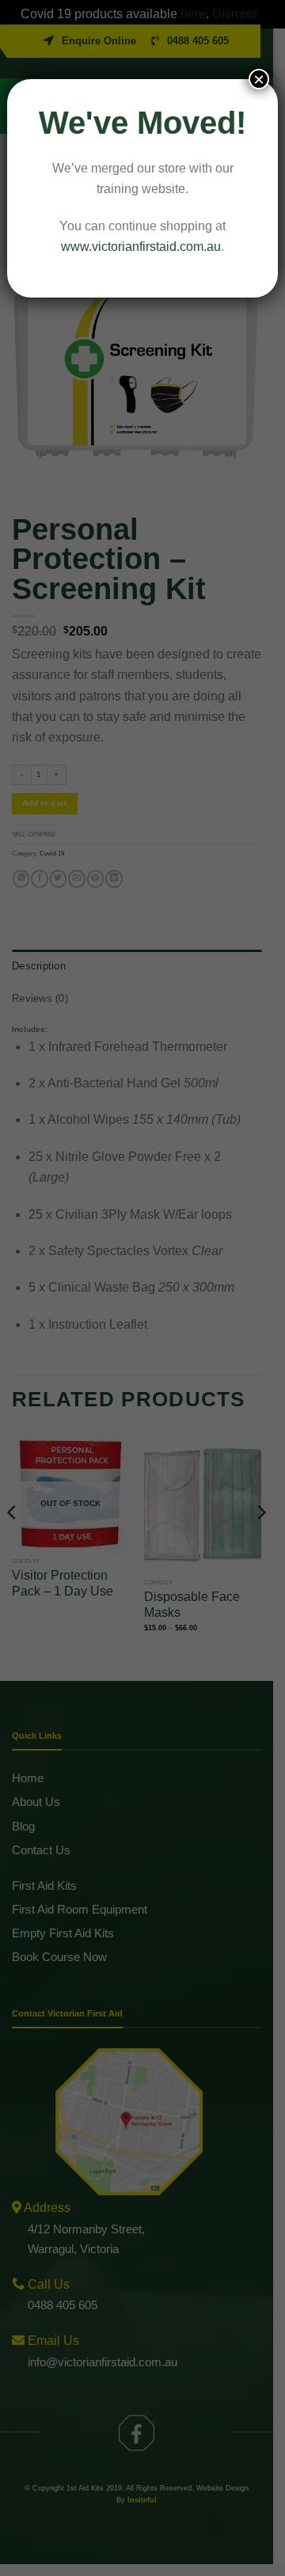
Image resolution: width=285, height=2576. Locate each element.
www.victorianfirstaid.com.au (141, 247)
